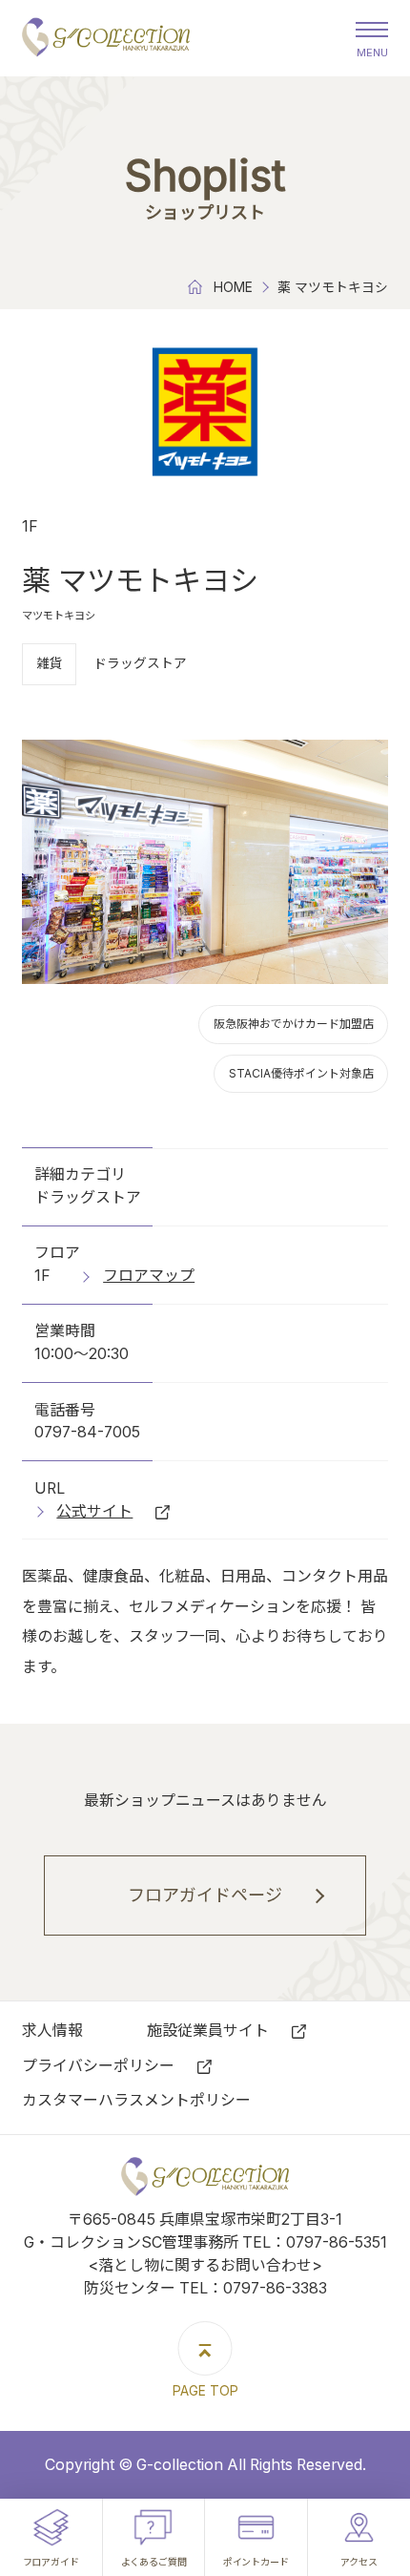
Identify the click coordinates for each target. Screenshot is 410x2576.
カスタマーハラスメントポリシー (136, 2100)
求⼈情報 (52, 2031)
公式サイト (94, 1511)
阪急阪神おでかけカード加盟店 (294, 1024)
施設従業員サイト (208, 2031)
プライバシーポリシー (98, 2066)
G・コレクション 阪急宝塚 (106, 38)
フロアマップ (149, 1276)
